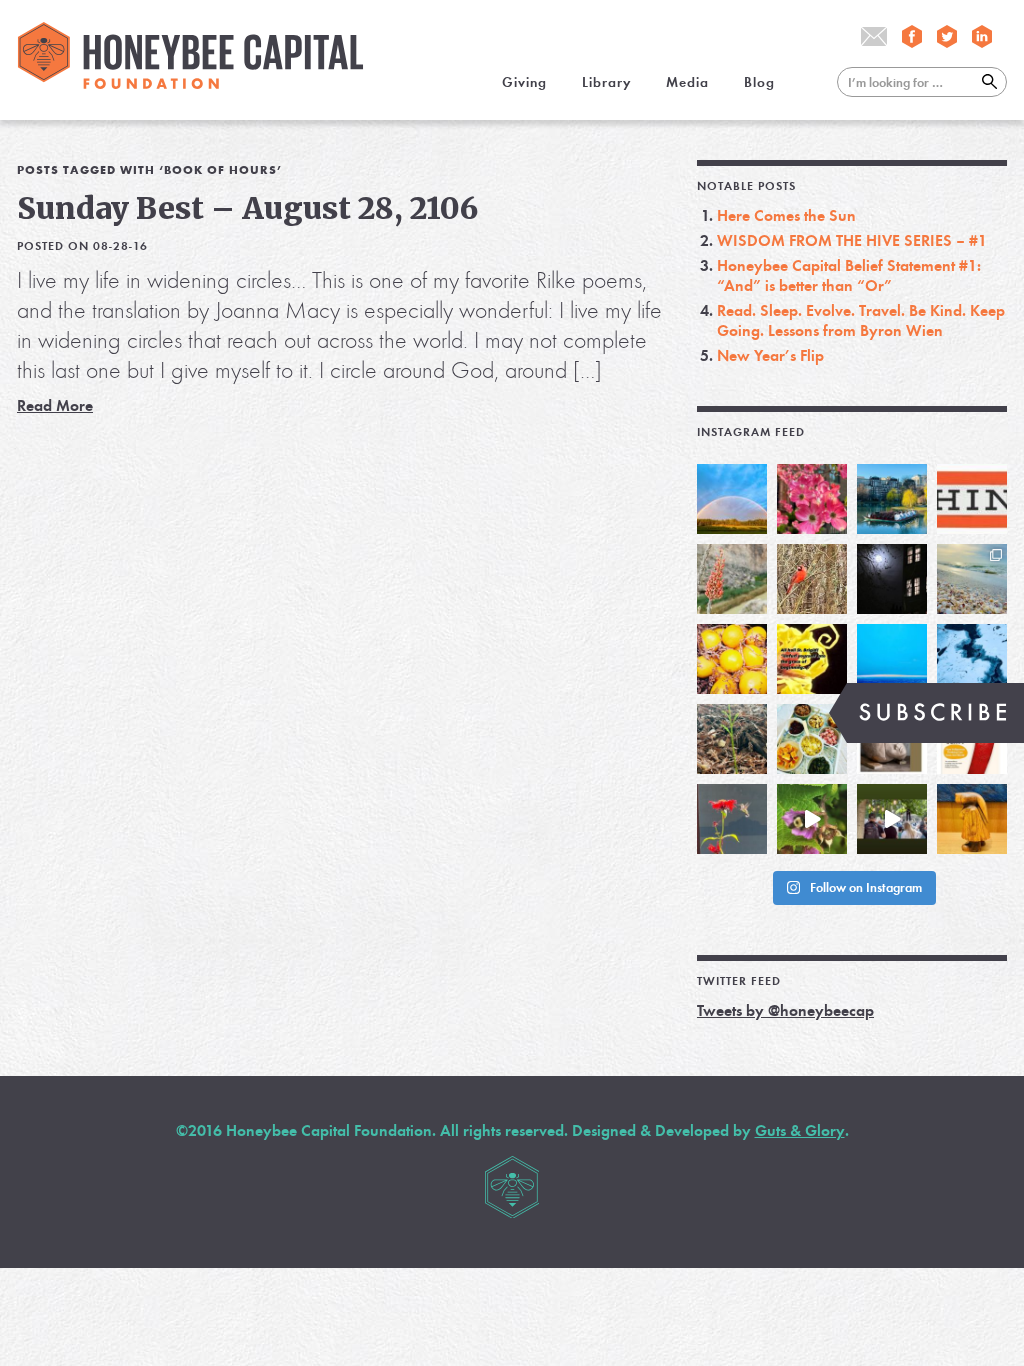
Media (687, 82)
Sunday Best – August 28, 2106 (247, 208)
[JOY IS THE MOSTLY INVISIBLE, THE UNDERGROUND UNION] (892, 499)
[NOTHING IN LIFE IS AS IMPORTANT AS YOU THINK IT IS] (972, 499)
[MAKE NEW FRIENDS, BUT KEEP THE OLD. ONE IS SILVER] (892, 579)
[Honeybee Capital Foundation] (190, 83)
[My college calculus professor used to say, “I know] (972, 659)
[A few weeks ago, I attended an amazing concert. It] (812, 579)
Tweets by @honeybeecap (785, 1010)
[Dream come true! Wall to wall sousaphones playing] (892, 819)
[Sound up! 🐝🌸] (812, 819)
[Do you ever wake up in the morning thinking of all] (732, 819)
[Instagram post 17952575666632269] (812, 659)
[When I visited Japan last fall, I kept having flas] (732, 659)
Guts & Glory (800, 1130)
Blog (759, 82)
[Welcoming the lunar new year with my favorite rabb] (972, 819)
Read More (55, 405)
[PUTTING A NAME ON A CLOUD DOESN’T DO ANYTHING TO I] (892, 659)
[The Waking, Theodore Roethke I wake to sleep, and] (812, 499)
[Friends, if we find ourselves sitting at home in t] (732, 499)
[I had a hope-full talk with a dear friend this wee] (732, 739)
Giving (524, 82)
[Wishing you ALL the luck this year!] (812, 739)
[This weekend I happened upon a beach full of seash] (972, 579)
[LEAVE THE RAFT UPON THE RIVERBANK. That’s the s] (732, 579)
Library (606, 82)
